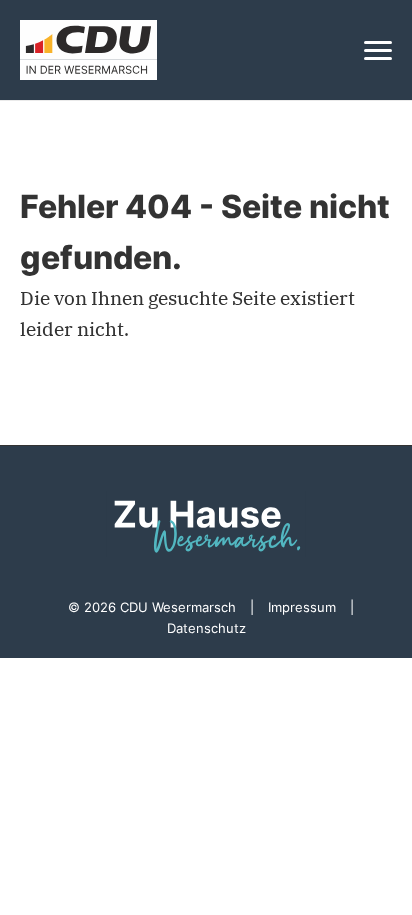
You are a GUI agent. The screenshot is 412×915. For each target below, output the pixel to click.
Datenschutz (206, 628)
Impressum (302, 607)
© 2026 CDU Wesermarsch (152, 607)
